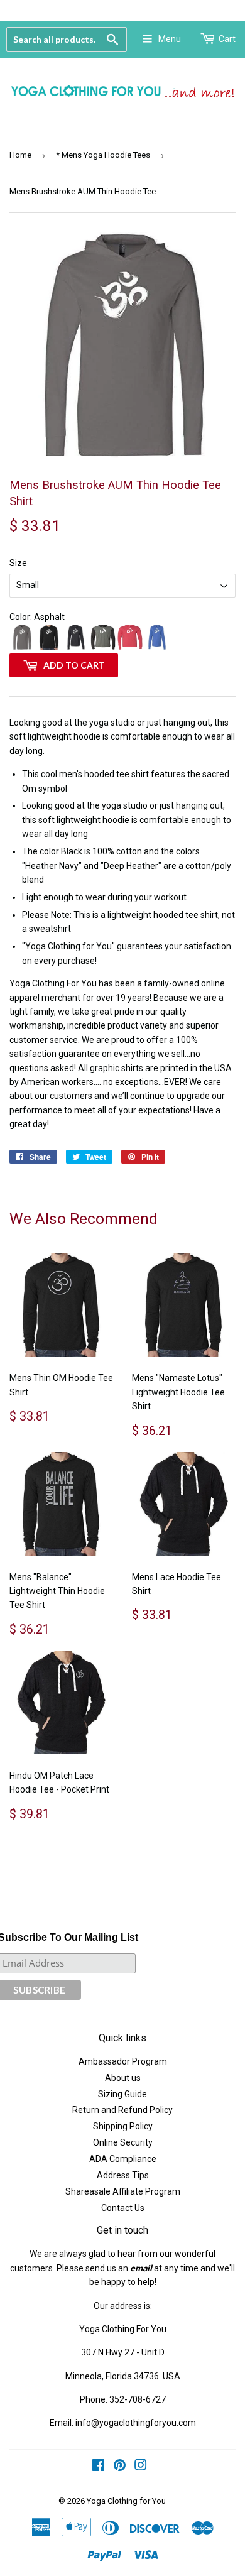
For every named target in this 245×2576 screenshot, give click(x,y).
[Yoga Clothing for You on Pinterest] (120, 2467)
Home (20, 155)
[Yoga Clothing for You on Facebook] (98, 2467)
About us (123, 2078)
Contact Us (123, 2208)
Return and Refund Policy (122, 2110)
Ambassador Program (123, 2061)
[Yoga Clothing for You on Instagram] (141, 2467)
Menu (170, 39)
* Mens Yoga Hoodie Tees (103, 155)
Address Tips (123, 2175)
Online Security (123, 2142)
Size (18, 563)
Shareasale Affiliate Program (123, 2191)
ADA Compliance (123, 2159)
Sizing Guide (122, 2094)
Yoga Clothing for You (126, 2501)
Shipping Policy (123, 2126)
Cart (227, 39)
